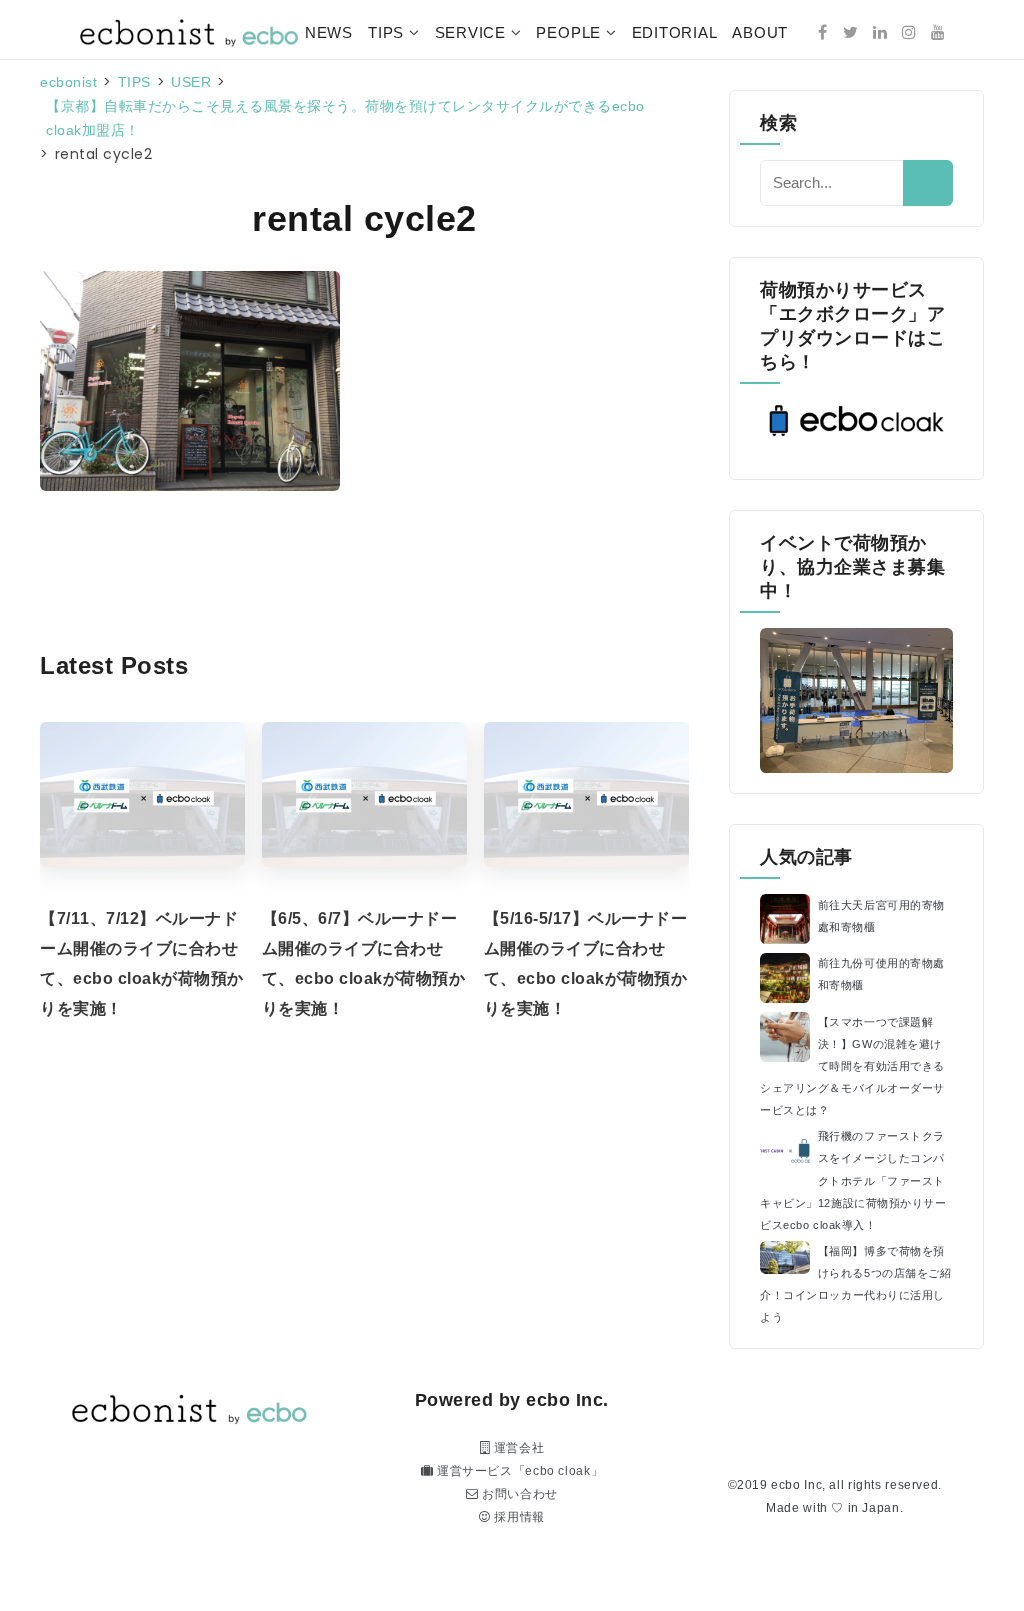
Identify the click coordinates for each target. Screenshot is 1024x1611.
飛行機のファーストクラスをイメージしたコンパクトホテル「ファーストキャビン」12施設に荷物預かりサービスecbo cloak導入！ (853, 1180)
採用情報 (518, 1517)
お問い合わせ (518, 1494)
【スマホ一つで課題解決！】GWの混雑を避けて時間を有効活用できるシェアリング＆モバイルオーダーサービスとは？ (852, 1066)
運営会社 (517, 1448)
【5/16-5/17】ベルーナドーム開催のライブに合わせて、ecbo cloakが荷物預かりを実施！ (586, 963)
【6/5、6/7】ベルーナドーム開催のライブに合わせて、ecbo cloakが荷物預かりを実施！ (364, 963)
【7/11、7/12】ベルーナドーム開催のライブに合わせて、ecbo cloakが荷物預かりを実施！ (142, 963)
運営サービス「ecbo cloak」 (518, 1471)
